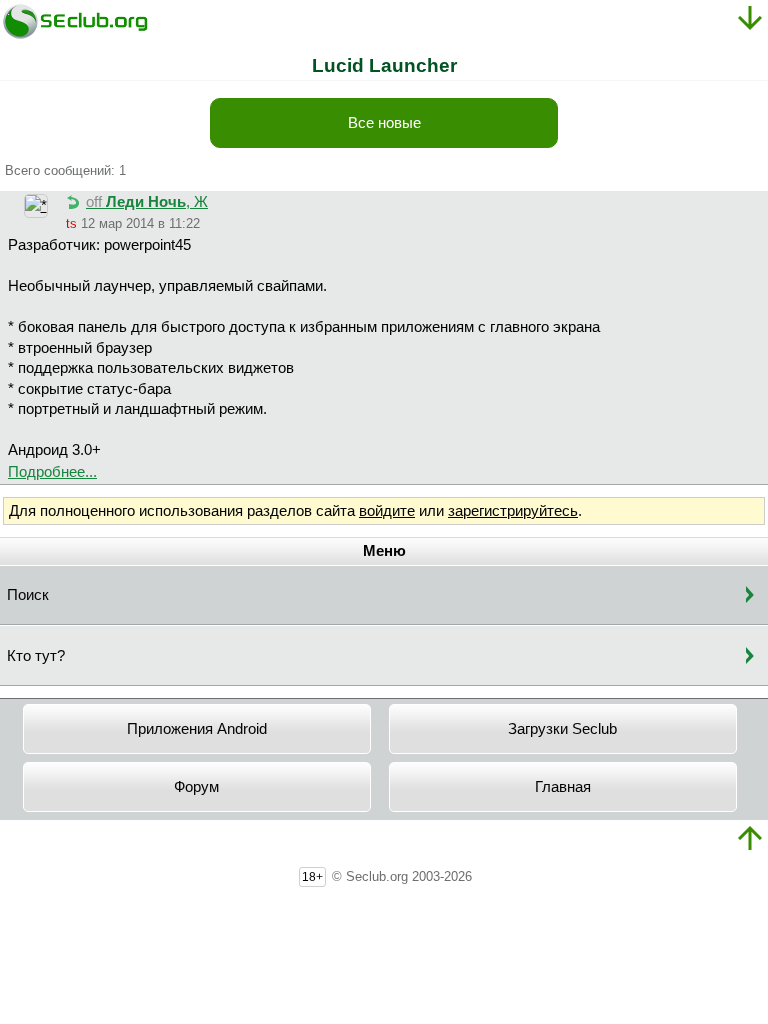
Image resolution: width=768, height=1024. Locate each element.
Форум (196, 787)
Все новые (384, 123)
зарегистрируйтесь (513, 511)
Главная (563, 787)
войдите (387, 511)
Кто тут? (36, 656)
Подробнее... (52, 472)
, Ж (147, 202)
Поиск (28, 595)
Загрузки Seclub (562, 729)
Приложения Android (197, 729)
